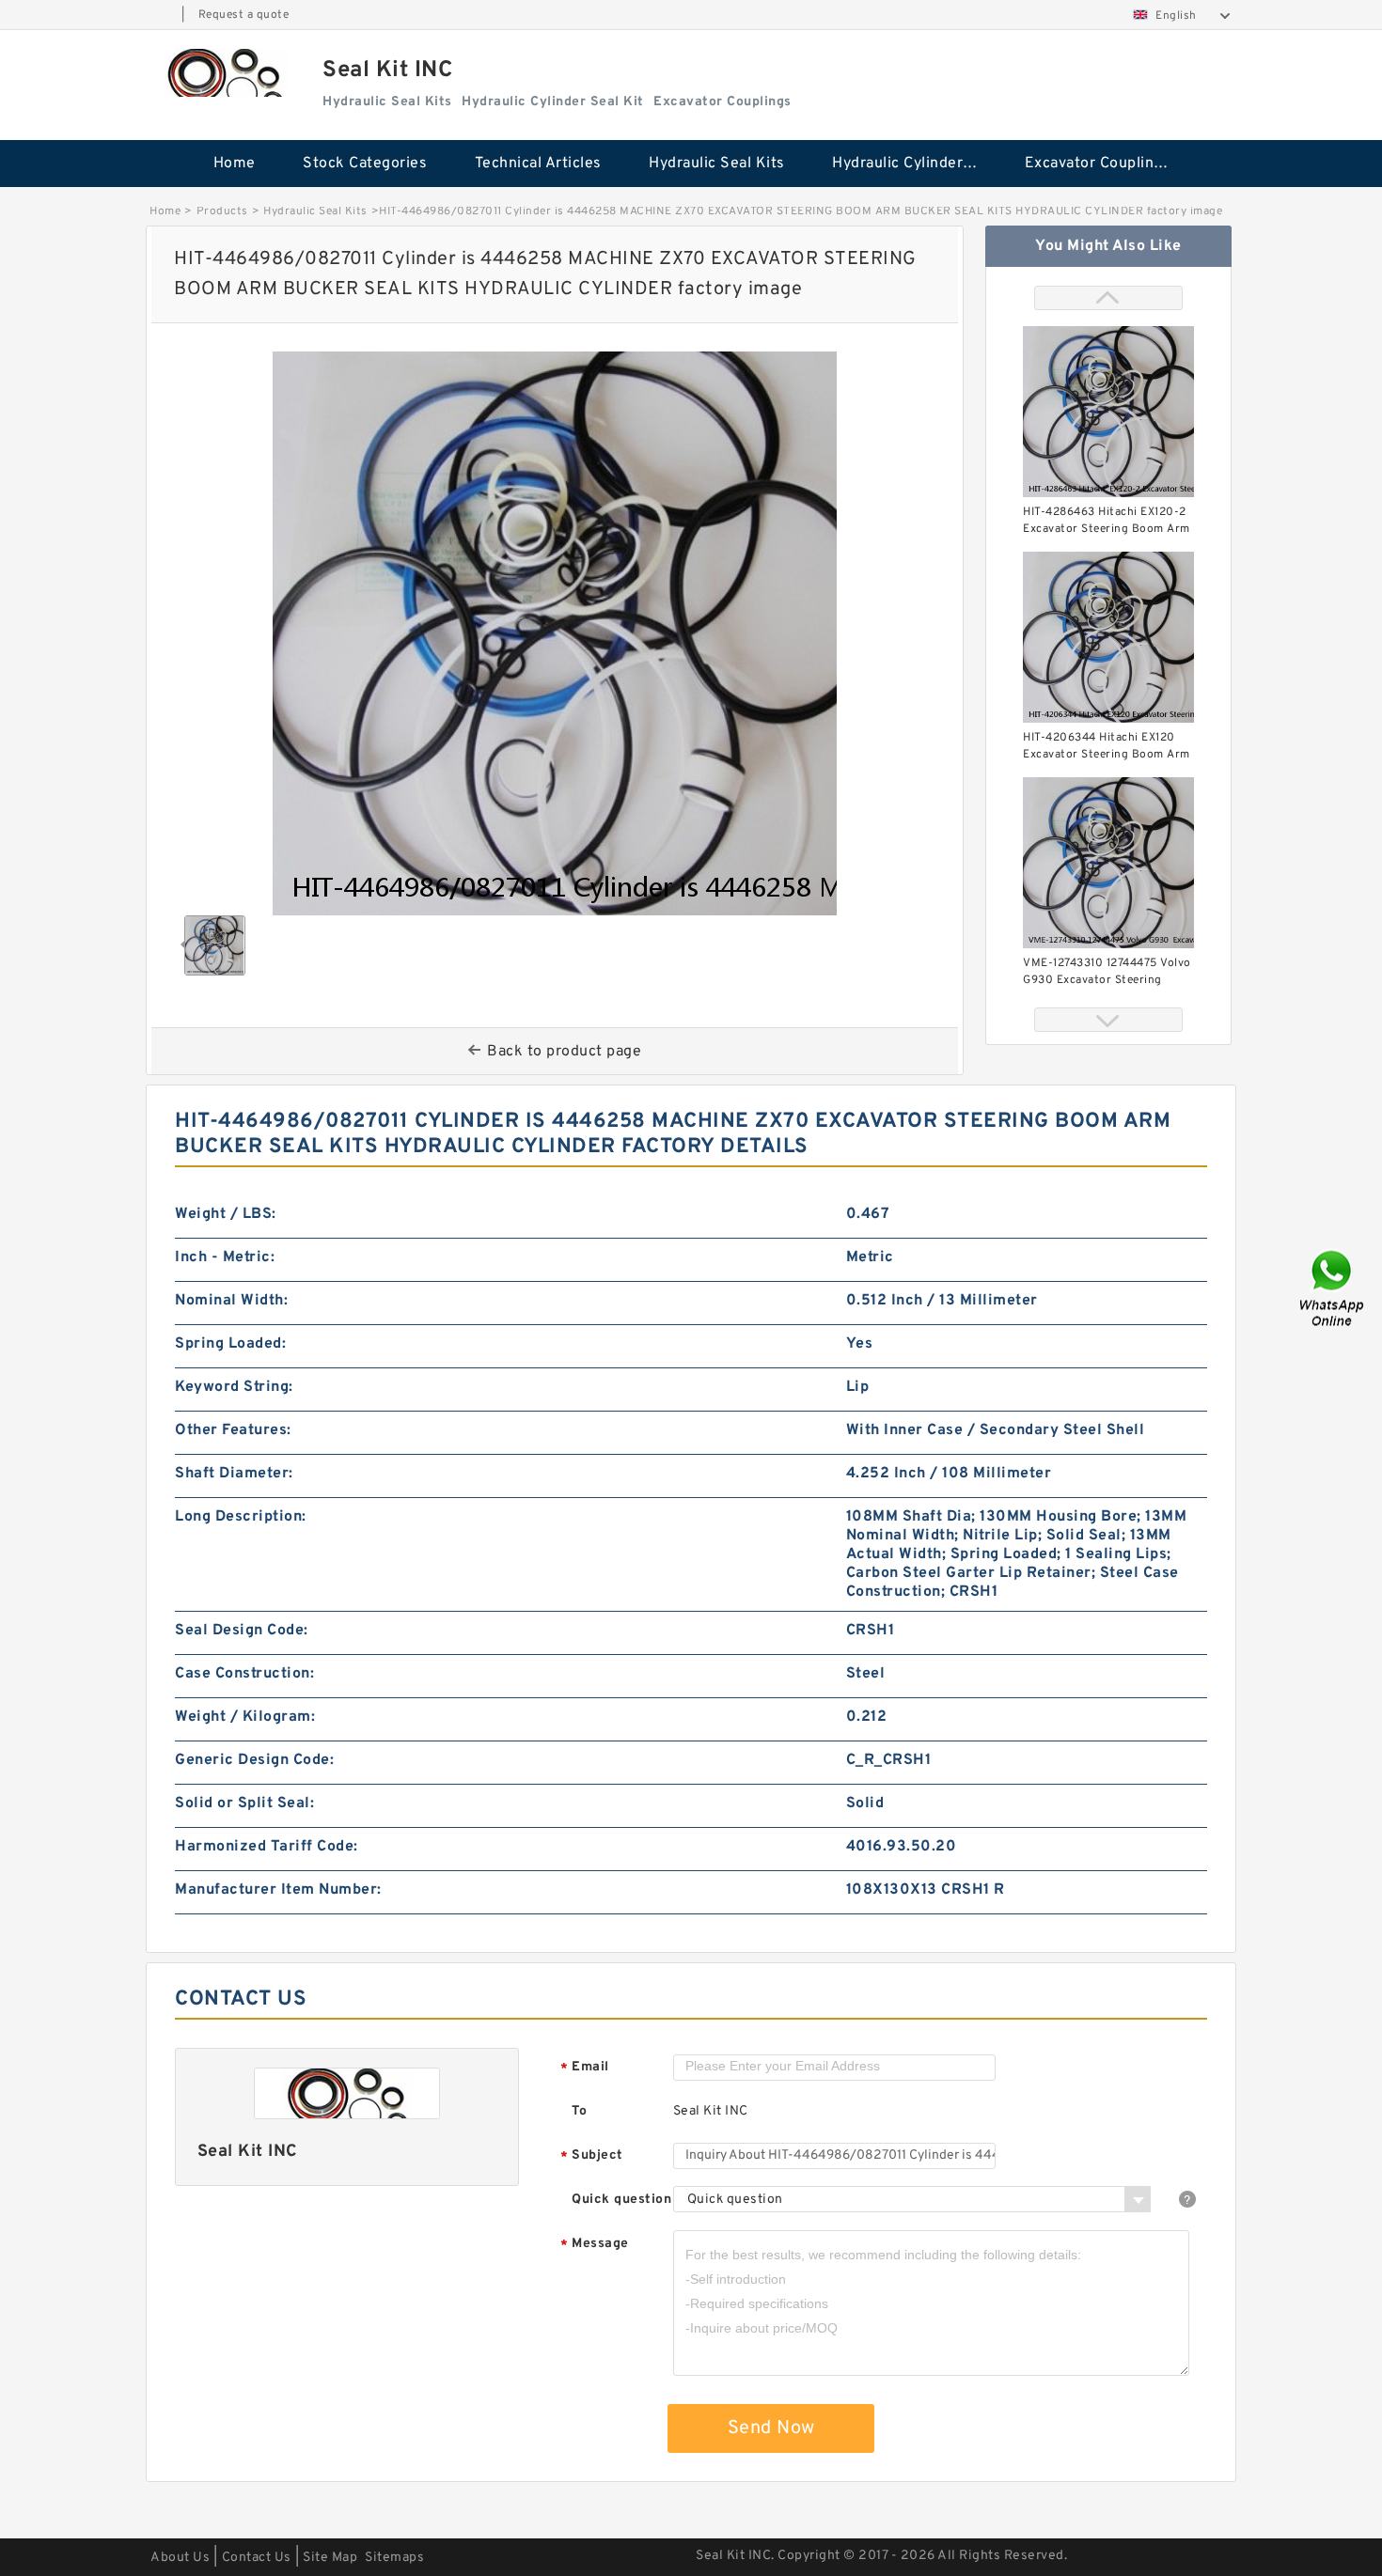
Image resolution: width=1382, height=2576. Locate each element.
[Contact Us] (1333, 1288)
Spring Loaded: (230, 1344)
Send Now (771, 2428)
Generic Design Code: (254, 1760)
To (579, 2111)
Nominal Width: (231, 1301)
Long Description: (241, 1517)
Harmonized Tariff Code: (267, 1847)
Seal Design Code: (242, 1631)
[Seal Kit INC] (225, 73)
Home (235, 164)
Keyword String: (234, 1387)
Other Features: (233, 1430)
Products (222, 211)
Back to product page (564, 1052)
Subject (592, 2156)
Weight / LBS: (226, 1214)
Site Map (330, 2558)
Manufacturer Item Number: (278, 1890)
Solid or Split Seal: (244, 1803)
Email (585, 2068)
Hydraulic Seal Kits (717, 164)
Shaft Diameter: (234, 1474)
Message (595, 2245)
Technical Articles (538, 164)
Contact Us (257, 2558)
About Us (180, 2558)
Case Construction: (244, 1674)
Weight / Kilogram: (245, 1717)
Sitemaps (394, 2558)
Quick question (621, 2200)
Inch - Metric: (225, 1257)
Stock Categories (365, 164)
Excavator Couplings (1098, 164)
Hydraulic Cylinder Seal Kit (915, 164)
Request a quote (244, 15)
